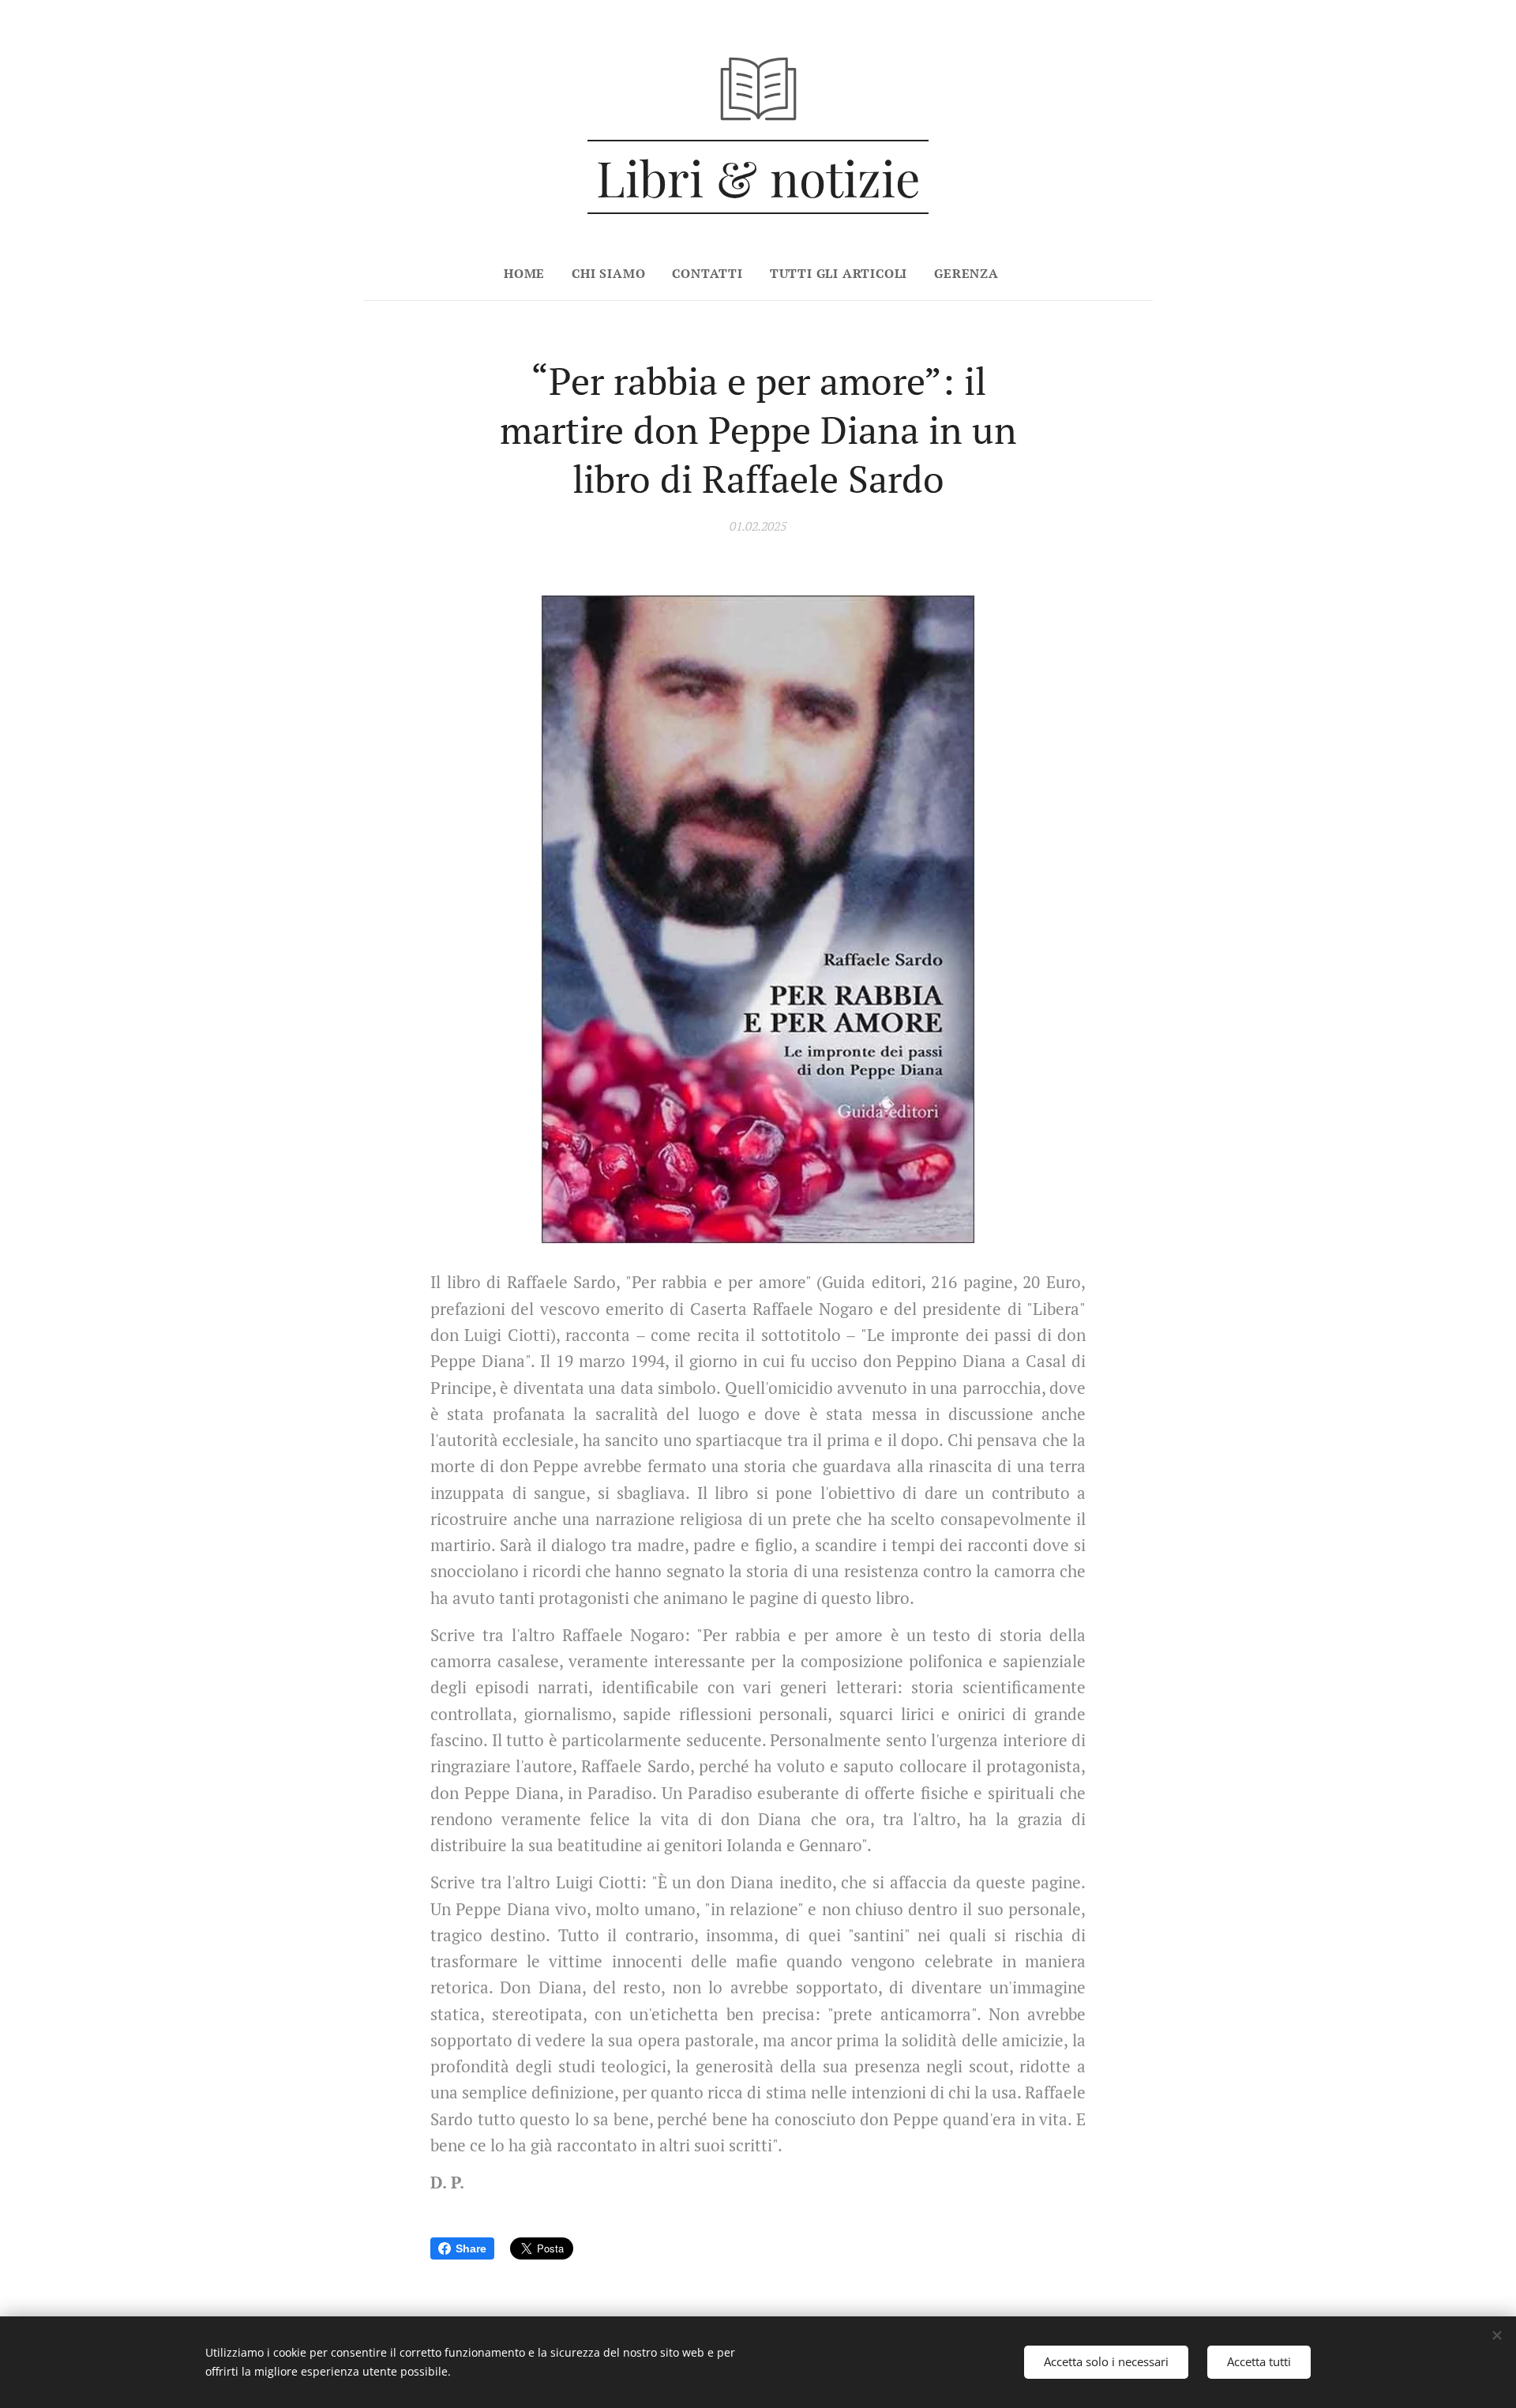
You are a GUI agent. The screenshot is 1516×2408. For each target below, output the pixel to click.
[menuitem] (531, 273)
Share (471, 2248)
